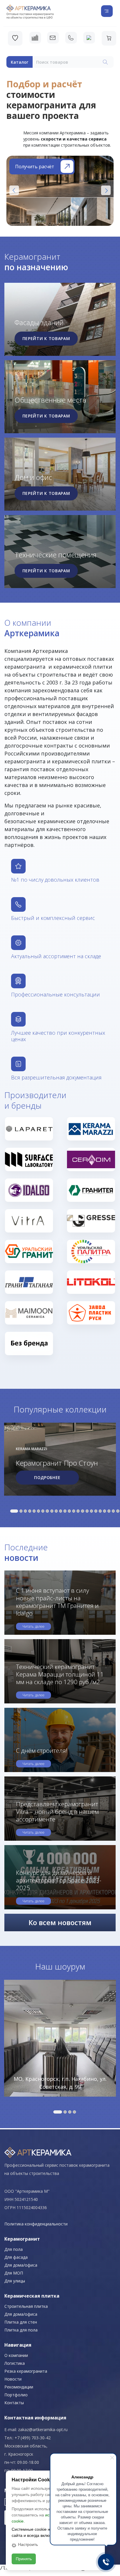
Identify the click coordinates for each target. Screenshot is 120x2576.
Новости (13, 2379)
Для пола (14, 2249)
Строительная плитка (26, 2306)
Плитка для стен (21, 2322)
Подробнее (47, 1477)
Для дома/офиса (21, 2265)
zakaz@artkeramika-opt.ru (43, 2429)
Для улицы (15, 2281)
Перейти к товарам (46, 338)
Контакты (14, 2403)
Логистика (15, 2363)
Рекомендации (19, 2387)
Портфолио (16, 2395)
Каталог (20, 62)
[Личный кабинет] (89, 38)
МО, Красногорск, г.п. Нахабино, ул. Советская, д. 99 (60, 2083)
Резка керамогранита (26, 2371)
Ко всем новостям (60, 1922)
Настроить (28, 2544)
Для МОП (14, 2273)
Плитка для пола (21, 2330)
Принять (24, 2559)
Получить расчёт (35, 167)
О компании (16, 2355)
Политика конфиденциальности (36, 2224)
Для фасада (16, 2257)
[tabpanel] (60, 1460)
